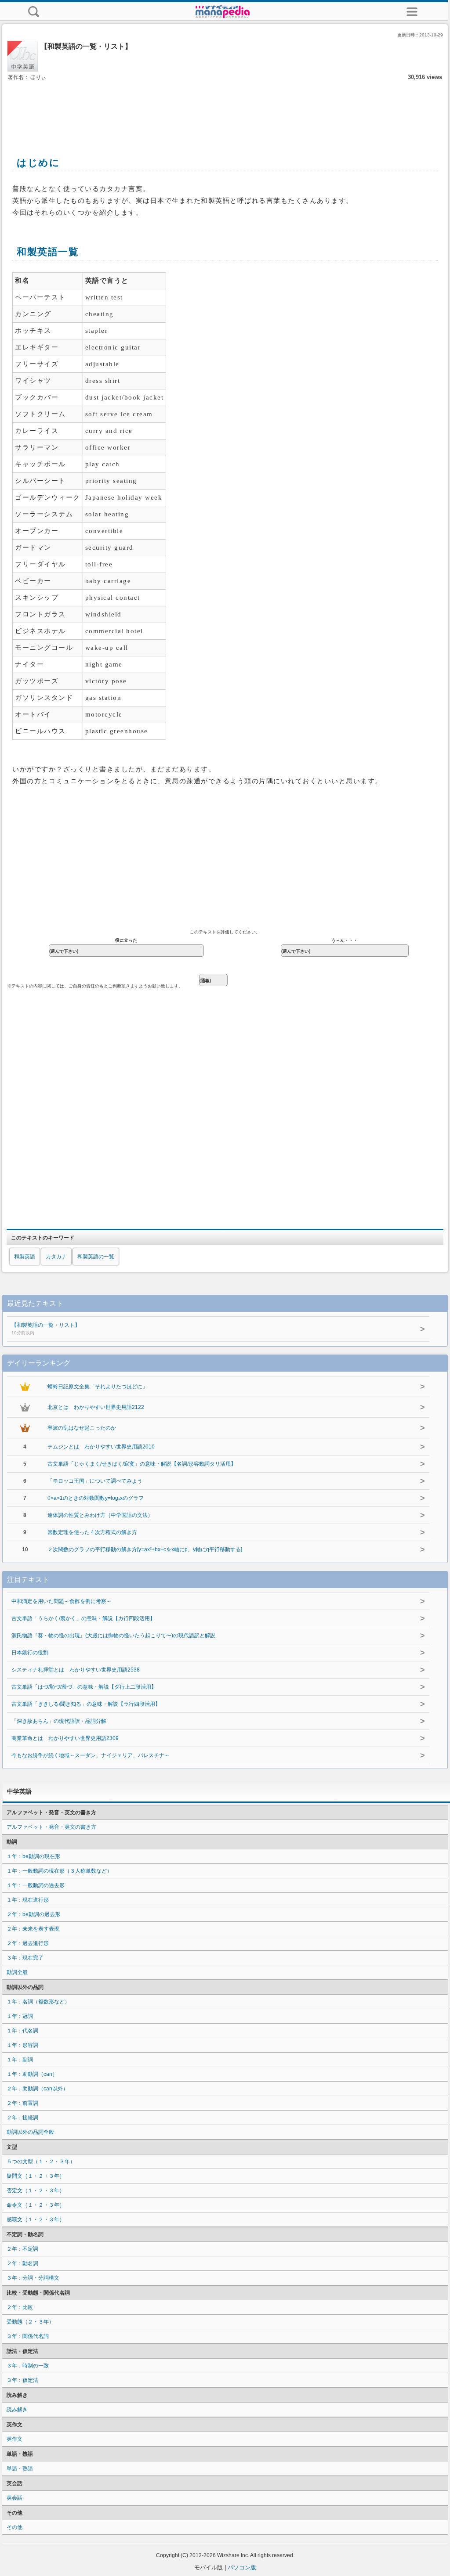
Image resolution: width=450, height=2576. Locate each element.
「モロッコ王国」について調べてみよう (95, 1481)
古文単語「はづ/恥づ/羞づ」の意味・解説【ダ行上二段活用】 (84, 1687)
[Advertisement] (225, 109)
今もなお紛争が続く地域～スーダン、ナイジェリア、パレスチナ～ (91, 1755)
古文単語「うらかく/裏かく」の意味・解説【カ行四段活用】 (83, 1618)
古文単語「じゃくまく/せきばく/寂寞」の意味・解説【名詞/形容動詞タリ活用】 (142, 1464)
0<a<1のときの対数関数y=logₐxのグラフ (96, 1498)
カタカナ (56, 1257)
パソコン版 (242, 2567)
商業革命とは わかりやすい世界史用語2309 (65, 1738)
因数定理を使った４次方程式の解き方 (92, 1532)
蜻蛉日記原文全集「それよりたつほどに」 (98, 1387)
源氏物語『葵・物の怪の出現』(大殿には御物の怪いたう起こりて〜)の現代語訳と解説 (113, 1636)
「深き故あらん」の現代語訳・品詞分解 (59, 1721)
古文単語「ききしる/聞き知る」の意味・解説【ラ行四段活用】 (86, 1704)
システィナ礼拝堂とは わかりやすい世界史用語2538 (76, 1670)
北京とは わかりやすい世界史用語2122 (96, 1407)
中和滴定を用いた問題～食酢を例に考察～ (62, 1601)
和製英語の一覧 (96, 1257)
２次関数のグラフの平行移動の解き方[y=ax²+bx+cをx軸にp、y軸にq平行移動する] (145, 1549)
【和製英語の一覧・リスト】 (46, 1329)
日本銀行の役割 (30, 1653)
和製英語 (25, 1257)
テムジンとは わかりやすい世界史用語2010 (101, 1447)
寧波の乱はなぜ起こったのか (82, 1428)
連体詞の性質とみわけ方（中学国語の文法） (100, 1515)
